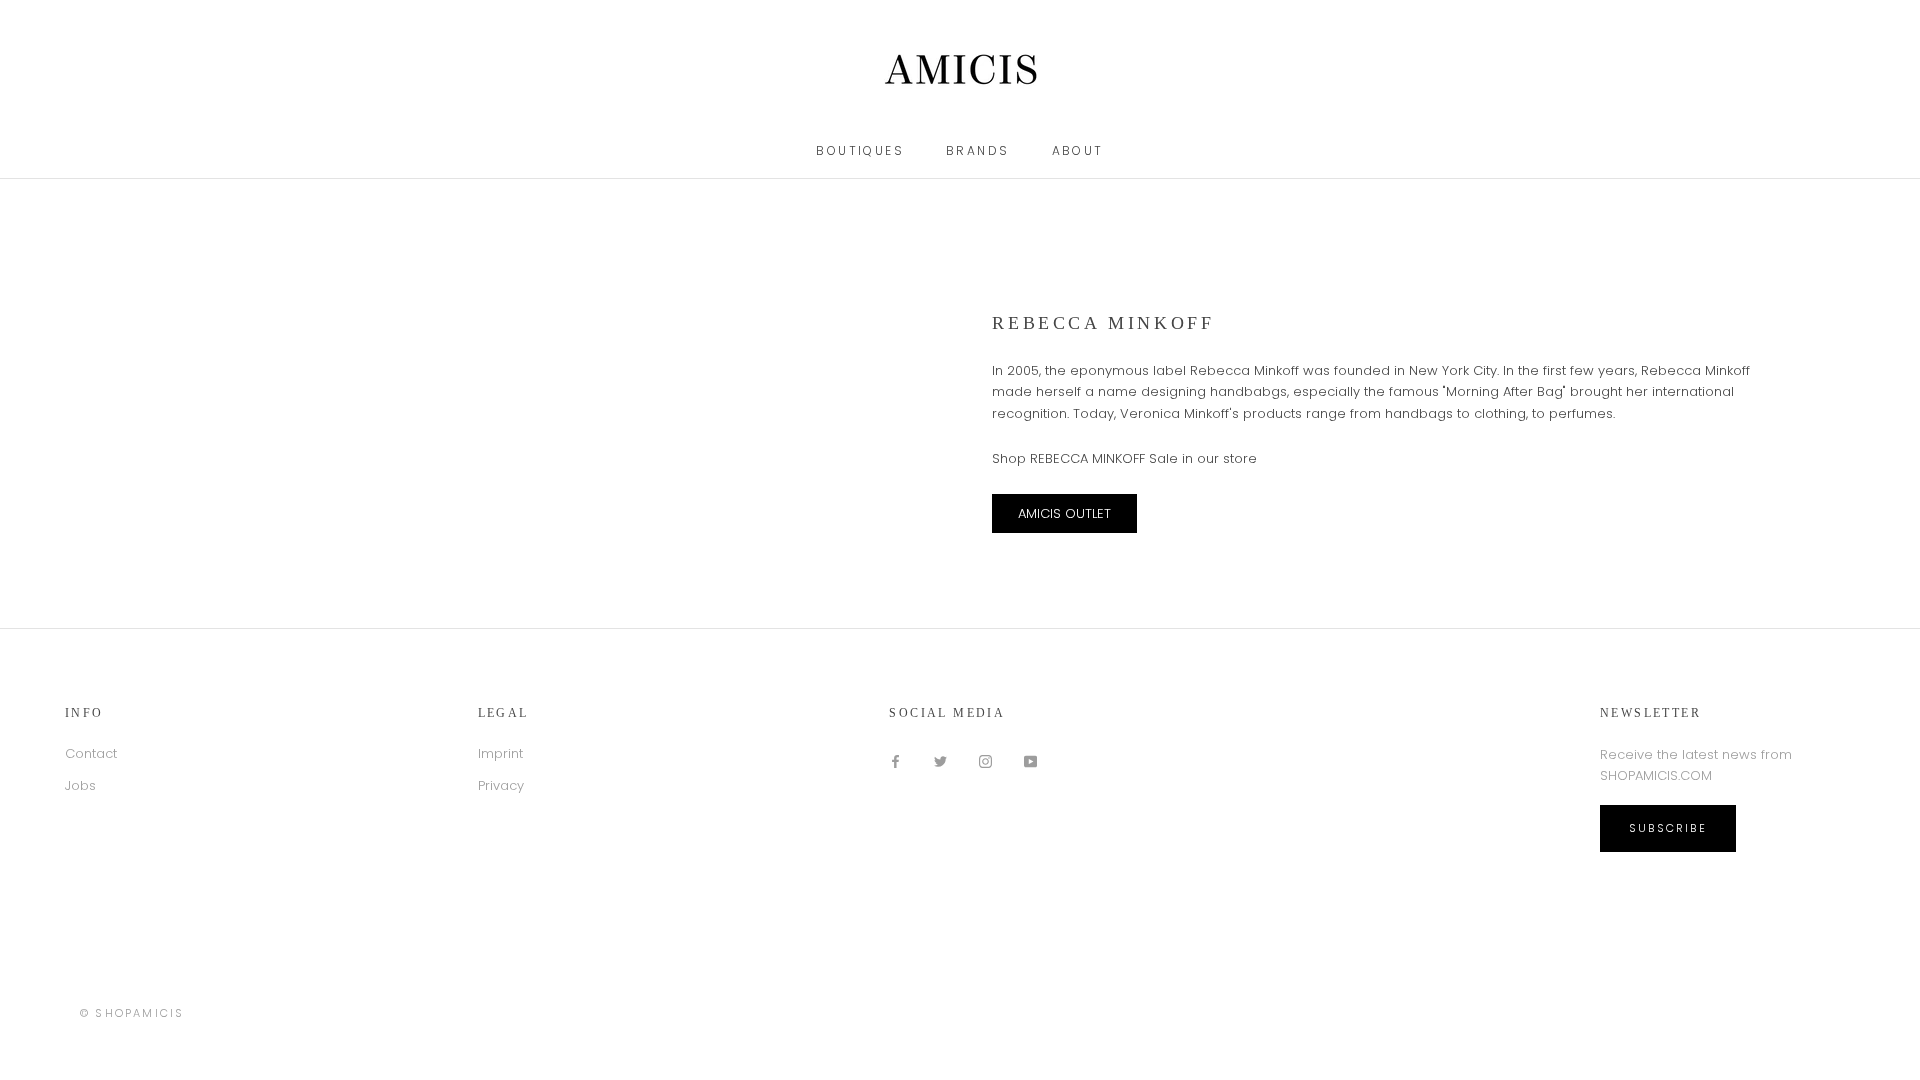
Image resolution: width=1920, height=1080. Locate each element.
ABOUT (1078, 150)
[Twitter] (940, 760)
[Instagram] (985, 760)
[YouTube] (1030, 760)
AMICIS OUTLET (1064, 513)
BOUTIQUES (860, 150)
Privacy (501, 785)
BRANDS (977, 150)
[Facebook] (895, 760)
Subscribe (1668, 828)
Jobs (80, 785)
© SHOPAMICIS (132, 1013)
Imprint (500, 753)
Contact (91, 753)
